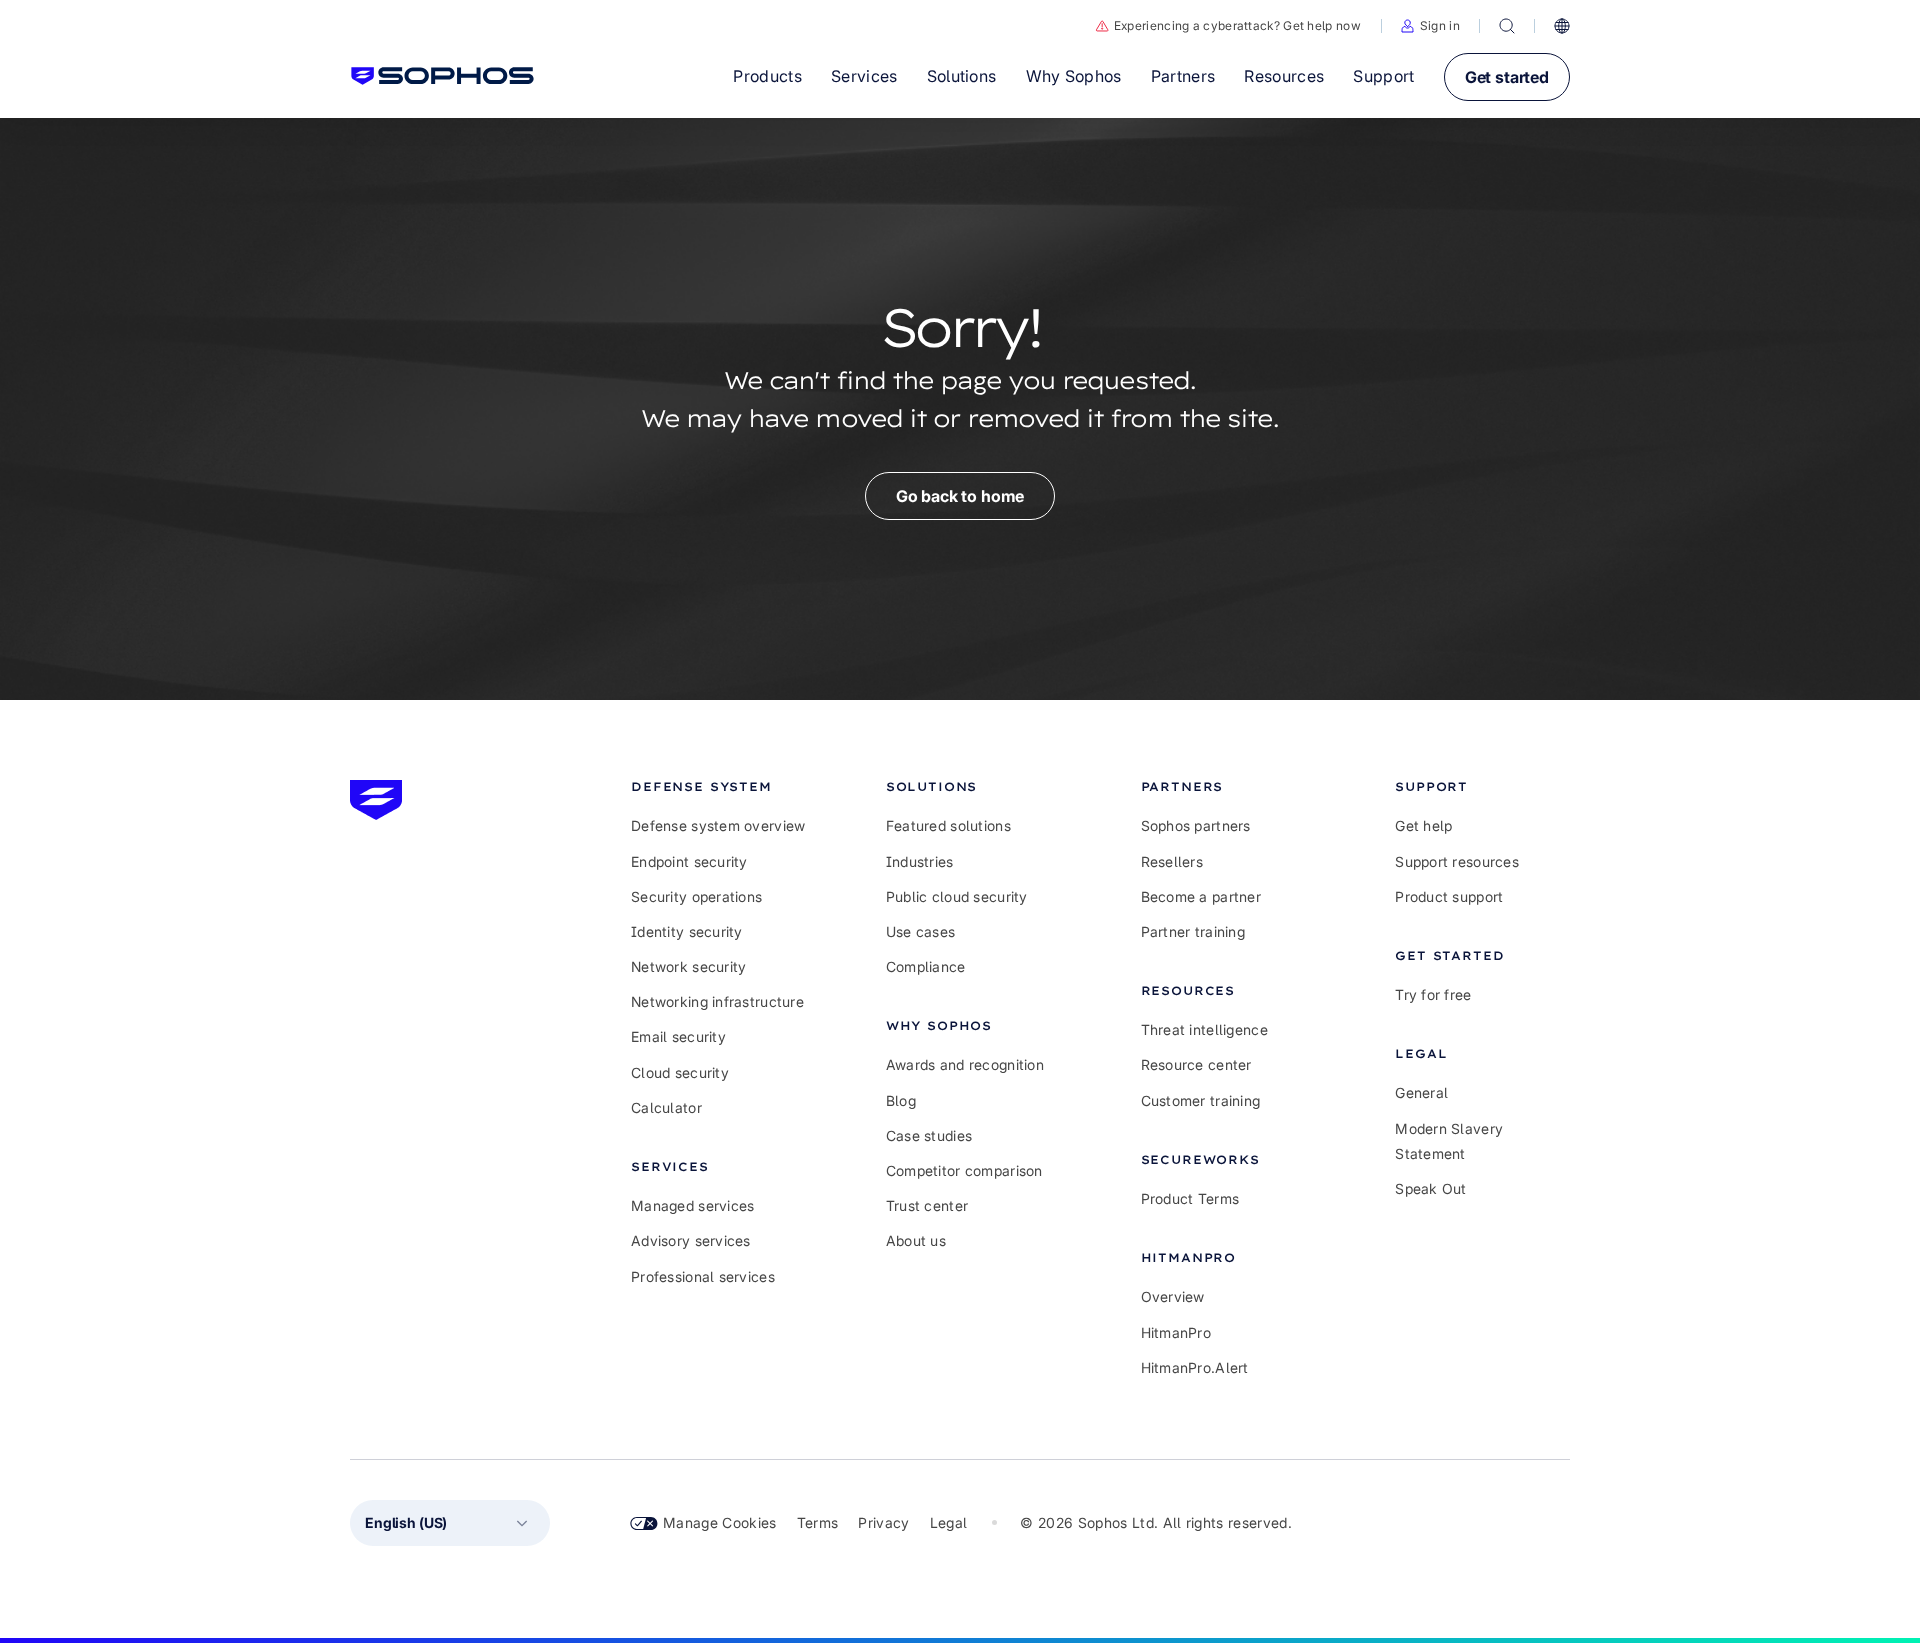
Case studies (929, 1135)
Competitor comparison (964, 1170)
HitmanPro (1176, 1332)
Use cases (921, 931)
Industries (920, 861)
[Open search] (1507, 26)
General (1421, 1092)
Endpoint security (689, 861)
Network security (688, 966)
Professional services (703, 1276)
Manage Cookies (720, 1522)
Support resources (1457, 861)
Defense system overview (718, 825)
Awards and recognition (965, 1064)
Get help (1423, 825)
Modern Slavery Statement (1449, 1141)
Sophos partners (1196, 825)
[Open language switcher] (1562, 26)
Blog (901, 1100)
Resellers (1172, 861)
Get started (1507, 77)
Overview (1173, 1296)
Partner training (1193, 931)
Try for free (1433, 994)
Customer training (1201, 1100)
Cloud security (680, 1072)
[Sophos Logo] (442, 76)
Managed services (692, 1205)
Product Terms (1190, 1198)
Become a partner (1201, 896)
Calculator (666, 1107)
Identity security (687, 931)
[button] (1430, 26)
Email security (678, 1036)
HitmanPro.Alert (1195, 1367)
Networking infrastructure (717, 1001)
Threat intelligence (1204, 1029)
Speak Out (1431, 1188)
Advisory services (691, 1240)
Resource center (1196, 1064)
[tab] (718, 786)
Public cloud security (957, 896)
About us (916, 1240)
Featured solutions (948, 825)
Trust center (927, 1205)
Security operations (696, 896)
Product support (1449, 896)
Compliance (926, 966)
